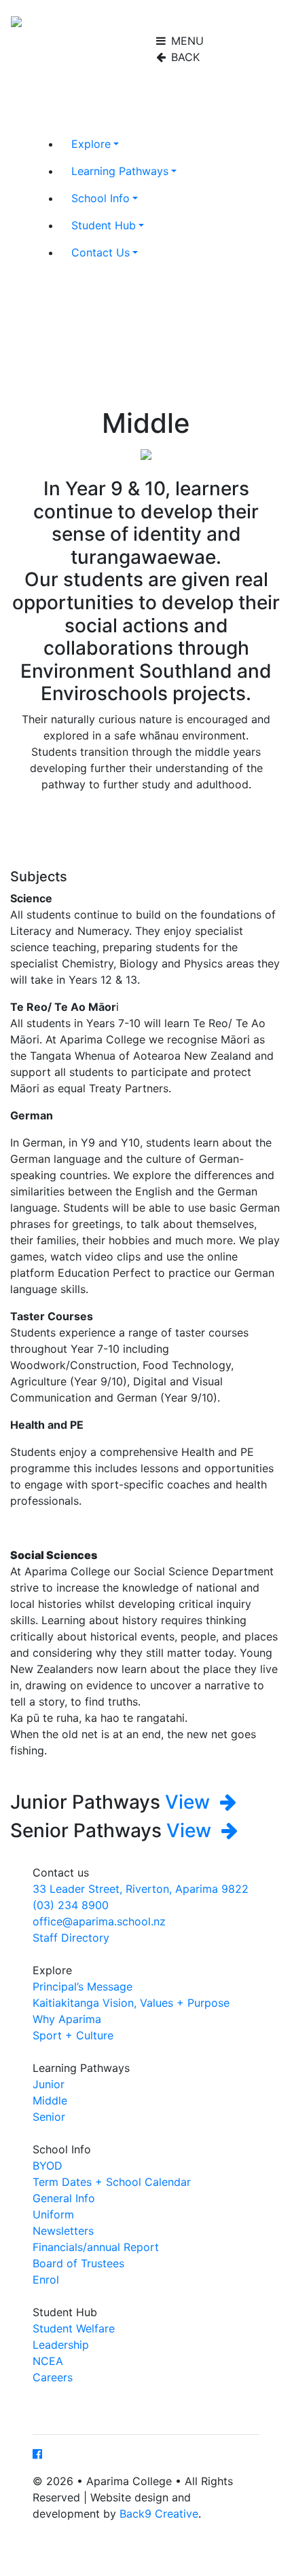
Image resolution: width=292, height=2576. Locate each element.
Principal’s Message (83, 1986)
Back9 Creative (159, 2514)
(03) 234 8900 (71, 1905)
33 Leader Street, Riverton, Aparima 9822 (141, 1889)
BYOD (48, 2166)
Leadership (61, 2345)
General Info (64, 2198)
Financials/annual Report (96, 2247)
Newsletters (63, 2231)
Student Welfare (74, 2328)
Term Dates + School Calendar (112, 2182)
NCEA (48, 2361)
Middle (50, 2100)
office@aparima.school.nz (99, 1921)
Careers (53, 2377)
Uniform (53, 2214)
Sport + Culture (73, 2035)
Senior (49, 2117)
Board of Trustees (78, 2263)
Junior (49, 2084)
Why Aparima (67, 2019)
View (190, 1802)
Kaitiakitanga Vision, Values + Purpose (131, 2003)
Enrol (46, 2280)
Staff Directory (71, 1938)
